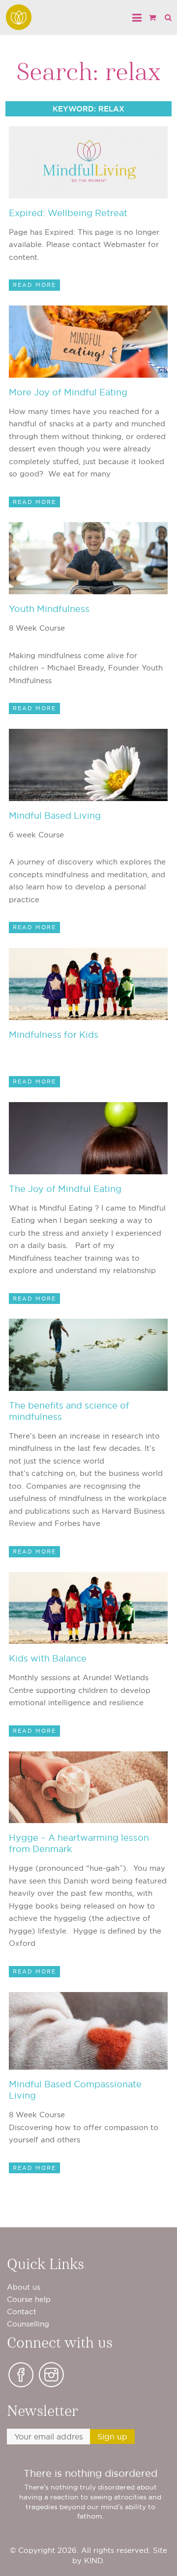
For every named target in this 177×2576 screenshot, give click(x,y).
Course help (29, 2299)
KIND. (94, 2561)
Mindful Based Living (55, 816)
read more (34, 285)
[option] (90, 2494)
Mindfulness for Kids (54, 1035)
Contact (22, 2312)
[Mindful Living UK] (19, 17)
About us (24, 2287)
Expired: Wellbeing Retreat (68, 213)
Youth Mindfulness (49, 609)
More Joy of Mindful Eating (68, 392)
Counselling (28, 2324)
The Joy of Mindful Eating (65, 1189)
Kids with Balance (48, 1658)
